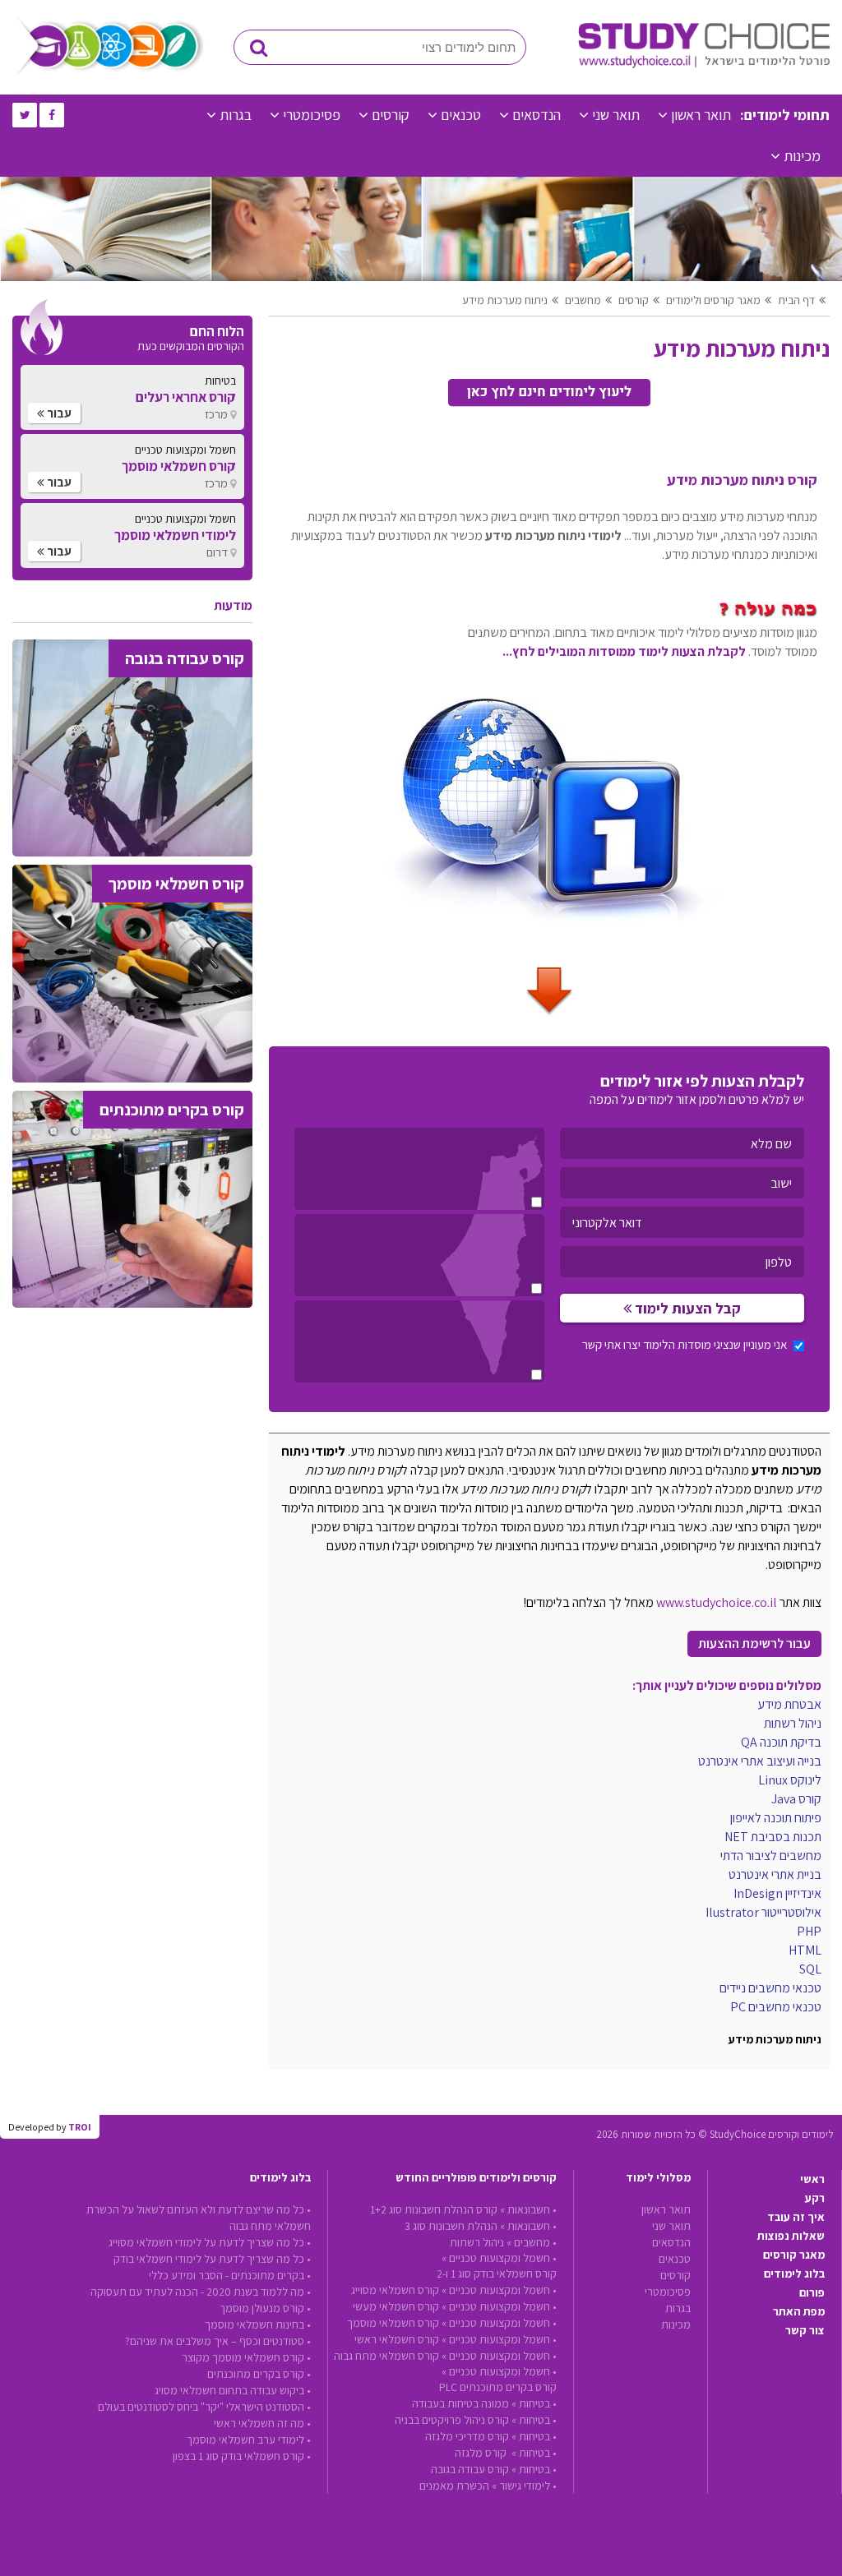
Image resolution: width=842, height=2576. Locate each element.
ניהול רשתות (477, 2242)
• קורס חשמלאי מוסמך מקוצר (246, 2357)
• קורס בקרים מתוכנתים (259, 2374)
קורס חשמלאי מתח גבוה (386, 2356)
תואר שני (616, 115)
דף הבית (796, 300)
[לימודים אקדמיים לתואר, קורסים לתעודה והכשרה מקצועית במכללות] (704, 64)
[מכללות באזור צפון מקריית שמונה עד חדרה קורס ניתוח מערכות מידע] (419, 1169)
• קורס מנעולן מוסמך (265, 2308)
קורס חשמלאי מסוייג (395, 2290)
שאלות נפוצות (791, 2236)
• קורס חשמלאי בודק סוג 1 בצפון (242, 2456)
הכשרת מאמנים (454, 2486)
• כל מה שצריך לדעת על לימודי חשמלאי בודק (212, 2259)
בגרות (236, 115)
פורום (812, 2292)
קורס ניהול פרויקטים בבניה (452, 2420)
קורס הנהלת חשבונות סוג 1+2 (434, 2209)
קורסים (391, 115)
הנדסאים (537, 115)
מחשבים (583, 300)
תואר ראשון (701, 115)
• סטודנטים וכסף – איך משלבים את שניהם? (218, 2341)
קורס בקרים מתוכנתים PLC (498, 2387)
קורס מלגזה (482, 2453)
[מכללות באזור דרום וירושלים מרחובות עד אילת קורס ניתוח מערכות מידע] (419, 1341)
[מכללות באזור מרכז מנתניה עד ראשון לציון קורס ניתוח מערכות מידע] (419, 1255)
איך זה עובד (796, 2217)
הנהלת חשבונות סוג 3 (451, 2226)
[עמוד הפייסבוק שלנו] (52, 115)
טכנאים (461, 115)
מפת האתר (799, 2311)
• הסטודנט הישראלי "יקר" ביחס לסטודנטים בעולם (204, 2407)
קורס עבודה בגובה (470, 2469)
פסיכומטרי (312, 115)
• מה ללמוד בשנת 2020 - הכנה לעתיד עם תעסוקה (201, 2292)
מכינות (802, 156)
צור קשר (805, 2330)
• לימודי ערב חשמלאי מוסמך (249, 2440)
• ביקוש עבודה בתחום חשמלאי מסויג (233, 2390)
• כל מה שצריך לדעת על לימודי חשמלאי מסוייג (210, 2242)
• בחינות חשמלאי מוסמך (258, 2324)
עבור (58, 413)
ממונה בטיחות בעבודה (460, 2403)
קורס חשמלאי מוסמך (393, 2323)
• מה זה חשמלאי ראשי (262, 2423)
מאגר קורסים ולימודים (713, 300)
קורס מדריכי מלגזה (467, 2436)
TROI (80, 2127)
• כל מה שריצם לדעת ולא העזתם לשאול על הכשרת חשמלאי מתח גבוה (199, 2218)
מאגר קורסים (794, 2255)
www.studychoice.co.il (717, 1602)
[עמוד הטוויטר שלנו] (25, 115)
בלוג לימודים (794, 2274)
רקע (815, 2198)
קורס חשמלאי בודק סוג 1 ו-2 (497, 2274)
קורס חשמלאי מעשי (396, 2306)
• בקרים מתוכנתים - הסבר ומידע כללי (230, 2275)
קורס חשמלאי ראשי (397, 2339)
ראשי (812, 2179)
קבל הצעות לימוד (686, 1308)
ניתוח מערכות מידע (505, 300)
